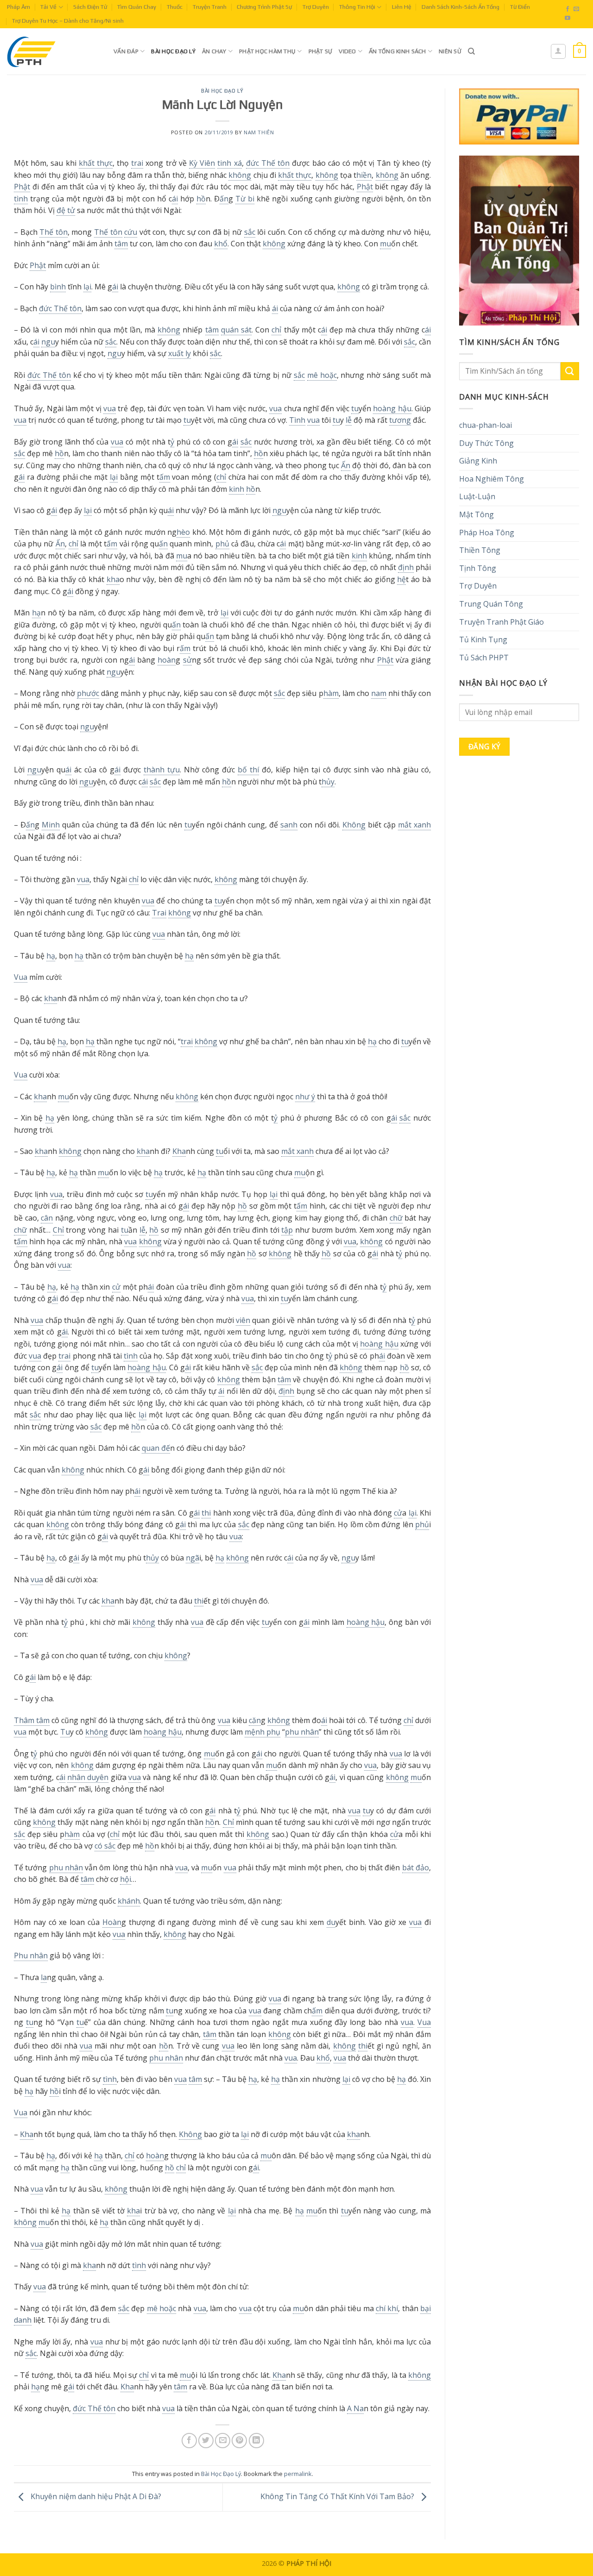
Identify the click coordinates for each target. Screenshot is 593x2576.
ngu (48, 342)
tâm (121, 244)
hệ (401, 579)
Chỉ (58, 1230)
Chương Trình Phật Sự (264, 7)
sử (187, 660)
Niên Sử (450, 51)
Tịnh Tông (478, 568)
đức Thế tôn (268, 163)
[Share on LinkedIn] (256, 2441)
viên (243, 1320)
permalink (298, 2474)
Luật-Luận (477, 496)
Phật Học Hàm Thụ (267, 51)
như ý (305, 1097)
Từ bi (245, 199)
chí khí (387, 2308)
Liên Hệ (402, 7)
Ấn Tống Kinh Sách (397, 51)
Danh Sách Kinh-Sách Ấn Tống (461, 7)
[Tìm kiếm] (471, 51)
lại (87, 287)
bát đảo (416, 1868)
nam (379, 693)
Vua (21, 977)
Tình (297, 420)
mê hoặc (322, 375)
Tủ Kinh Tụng (483, 639)
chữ (396, 1218)
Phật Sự (321, 51)
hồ (201, 199)
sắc (250, 232)
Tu (65, 1732)
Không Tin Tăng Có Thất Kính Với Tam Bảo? (338, 2496)
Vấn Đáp (126, 51)
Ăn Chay (214, 51)
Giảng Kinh (478, 461)
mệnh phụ (262, 1732)
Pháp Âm (19, 7)
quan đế (156, 1448)
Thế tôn (54, 232)
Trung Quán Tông (491, 604)
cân (47, 1218)
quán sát (236, 330)
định (406, 567)
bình (58, 287)
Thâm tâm (32, 1720)
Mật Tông (476, 514)
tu (355, 408)
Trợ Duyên (316, 7)
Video (347, 51)
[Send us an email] (576, 9)
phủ (222, 544)
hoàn (167, 660)
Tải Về (48, 7)
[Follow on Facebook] (568, 9)
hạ (36, 613)
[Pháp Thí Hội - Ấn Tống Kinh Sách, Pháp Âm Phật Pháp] (53, 51)
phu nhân (302, 1732)
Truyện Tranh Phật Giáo (502, 622)
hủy (328, 782)
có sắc (105, 1846)
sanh (289, 825)
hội (126, 1879)
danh (23, 2320)
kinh (237, 489)
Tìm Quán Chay (137, 7)
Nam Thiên (259, 132)
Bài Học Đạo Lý (173, 51)
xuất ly (180, 353)
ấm (165, 477)
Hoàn (112, 1922)
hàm (331, 693)
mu (385, 244)
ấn (224, 199)
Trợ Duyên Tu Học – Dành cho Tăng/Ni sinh (68, 21)
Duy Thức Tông (486, 443)
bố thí (248, 770)
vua (110, 408)
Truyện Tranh (210, 7)
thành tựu (162, 770)
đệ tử (66, 210)
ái (175, 199)
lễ (349, 420)
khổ (221, 244)
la (44, 1977)
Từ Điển (520, 7)
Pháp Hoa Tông (487, 533)
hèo (183, 532)
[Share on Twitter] (206, 2441)
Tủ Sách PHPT (484, 658)
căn (255, 1720)
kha (113, 579)
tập (287, 1230)
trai (137, 163)
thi (206, 1513)
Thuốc (175, 7)
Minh (51, 825)
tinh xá (229, 163)
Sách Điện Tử (90, 7)
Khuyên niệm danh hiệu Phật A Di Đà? (95, 2496)
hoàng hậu (392, 408)
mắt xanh (414, 825)
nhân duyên (88, 1777)
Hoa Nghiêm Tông (492, 479)
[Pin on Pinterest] (239, 2441)
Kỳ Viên (202, 163)
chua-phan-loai (486, 425)
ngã (192, 1558)
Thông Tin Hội (357, 7)
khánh (129, 1901)
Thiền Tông (480, 550)
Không (354, 825)
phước (88, 693)
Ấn (346, 465)
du (331, 1922)
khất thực (96, 163)
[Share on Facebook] (189, 2441)
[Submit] (570, 371)
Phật (22, 187)
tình (21, 199)
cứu (131, 232)
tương (400, 420)
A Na (355, 2408)
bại (426, 2308)
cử (116, 1287)
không (240, 175)
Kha (179, 1151)
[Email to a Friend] (223, 2441)
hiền (364, 175)
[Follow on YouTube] (568, 19)
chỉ (276, 330)
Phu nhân (31, 1956)
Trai (159, 913)
